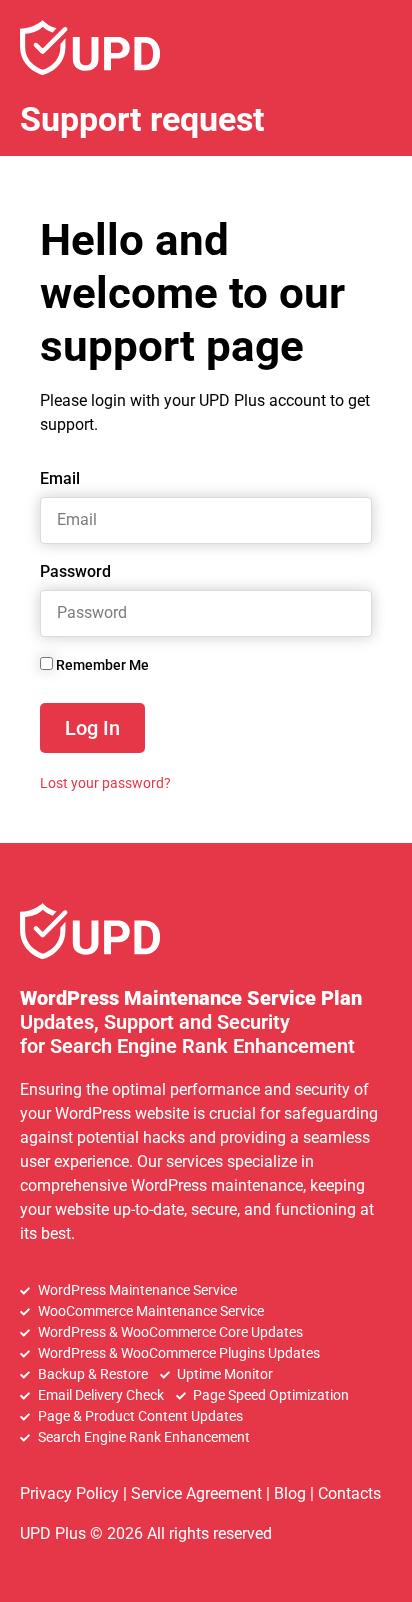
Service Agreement (196, 1493)
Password (75, 572)
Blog (290, 1493)
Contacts (349, 1493)
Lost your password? (105, 783)
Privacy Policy (69, 1493)
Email (60, 479)
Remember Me (101, 665)
